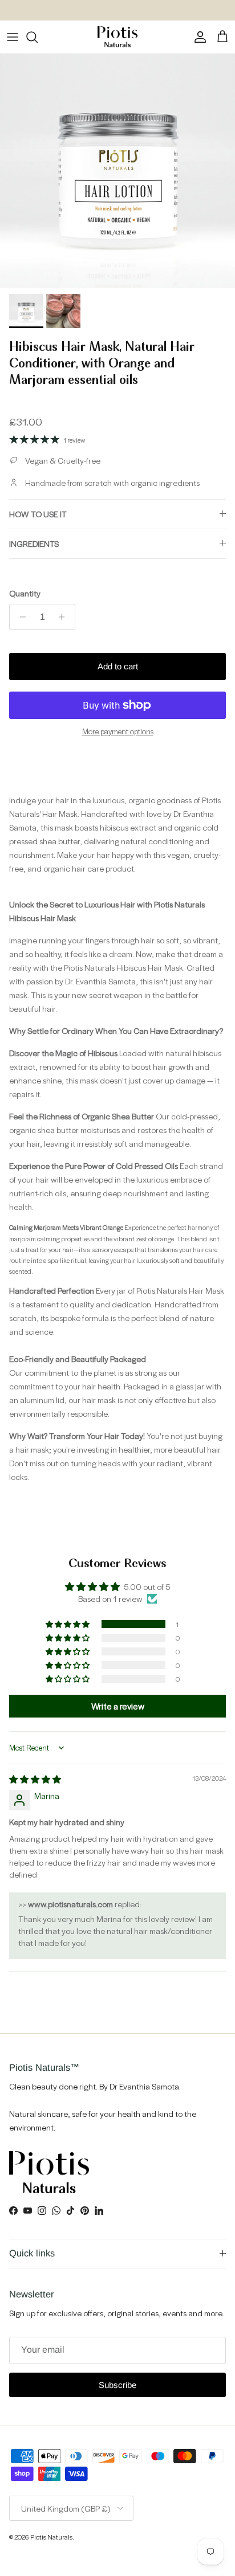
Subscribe (117, 2385)
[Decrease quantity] (20, 617)
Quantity (25, 593)
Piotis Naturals (51, 2537)
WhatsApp (108, 11)
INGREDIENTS (34, 543)
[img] (35, 1779)
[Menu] (13, 37)
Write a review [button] (118, 1706)
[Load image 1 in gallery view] (117, 171)
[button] (68, 1624)
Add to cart (118, 666)
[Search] (38, 37)
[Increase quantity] (65, 617)
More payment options (118, 732)
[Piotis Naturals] (117, 37)
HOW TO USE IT (38, 514)
